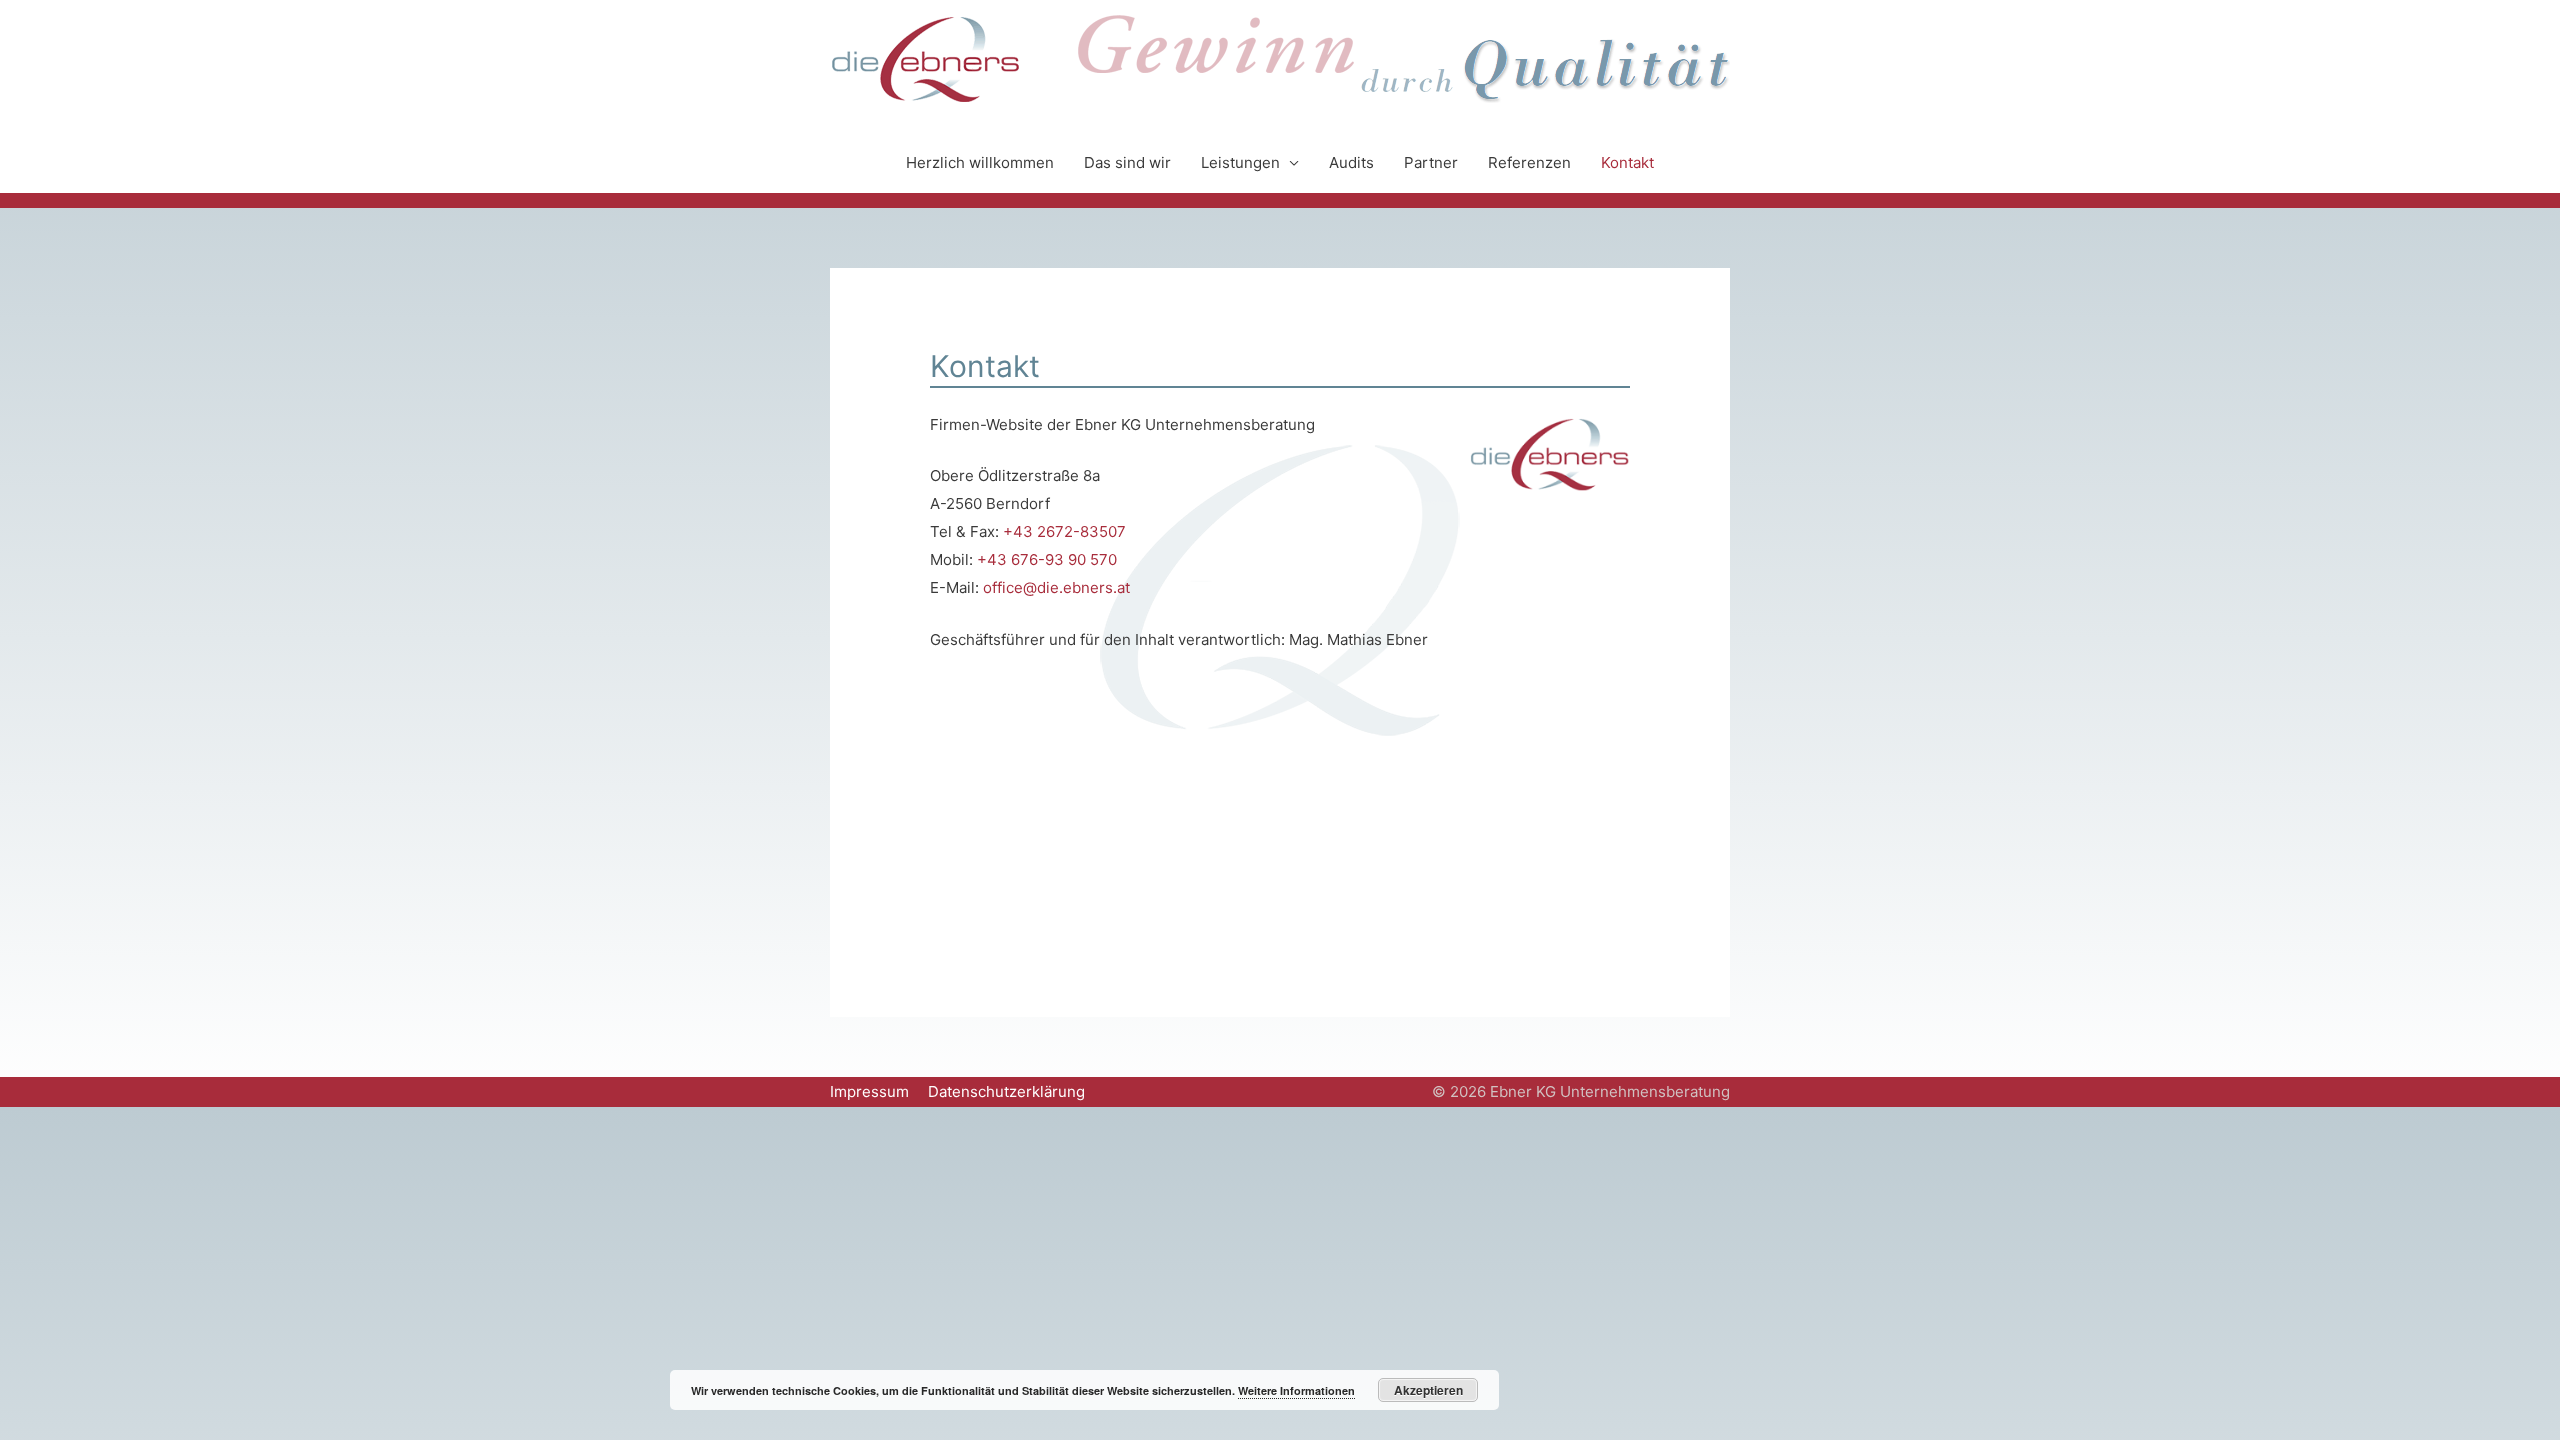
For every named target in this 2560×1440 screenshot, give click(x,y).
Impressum (869, 1091)
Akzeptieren (1428, 1390)
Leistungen (1240, 162)
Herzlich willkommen (980, 162)
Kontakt (1627, 162)
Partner (1431, 162)
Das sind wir (1127, 162)
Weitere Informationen (1296, 1390)
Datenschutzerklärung (1006, 1091)
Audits (1351, 162)
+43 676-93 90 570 (1047, 559)
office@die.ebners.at (1056, 587)
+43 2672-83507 (1064, 531)
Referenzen (1529, 162)
